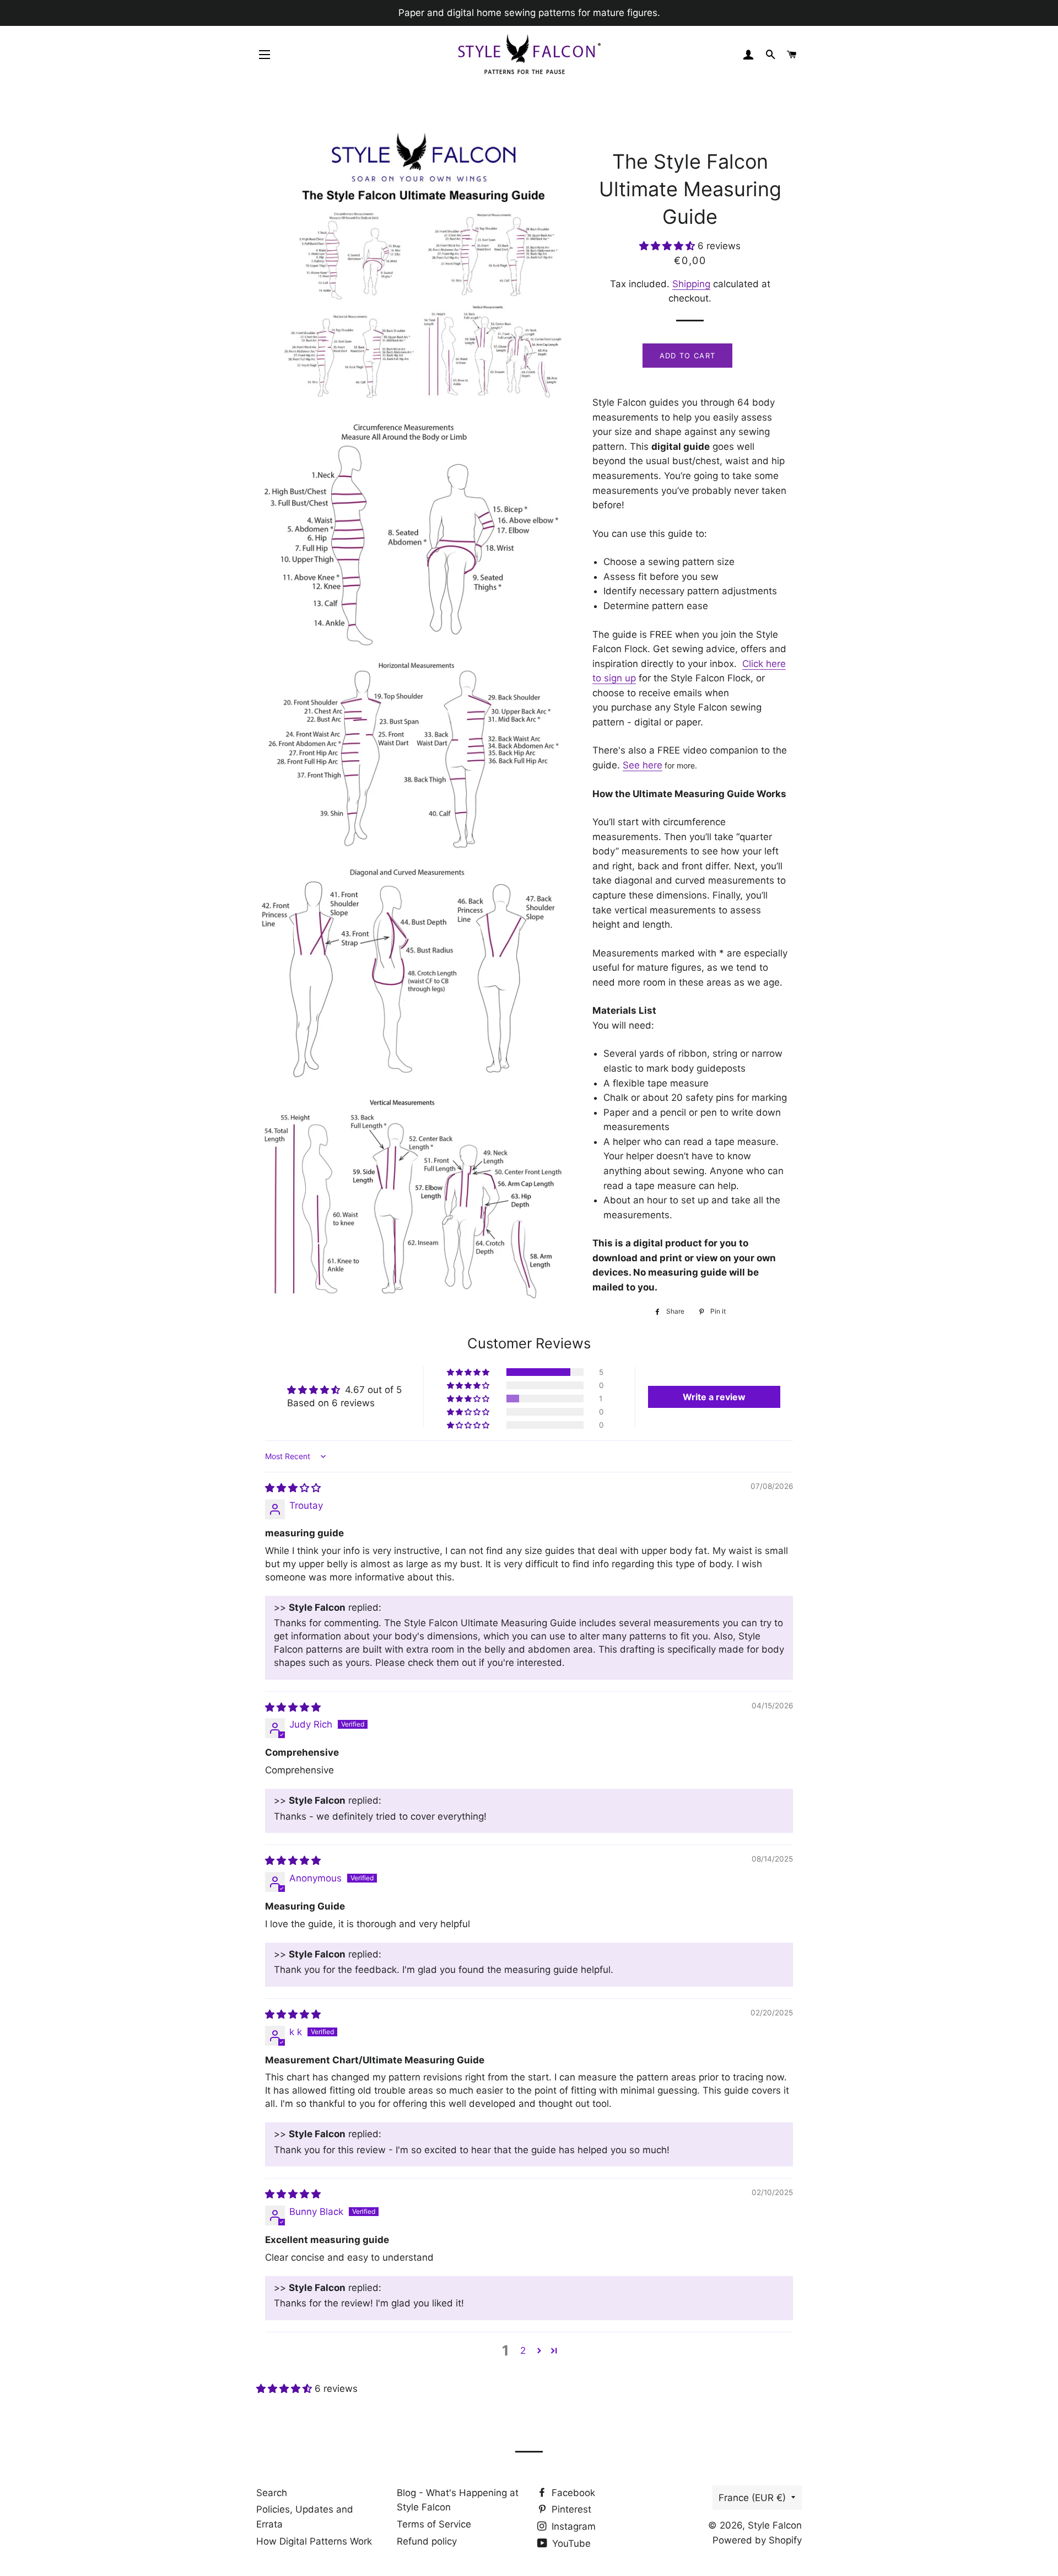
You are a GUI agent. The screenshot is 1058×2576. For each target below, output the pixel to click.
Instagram (572, 2526)
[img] (293, 1488)
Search (272, 2493)
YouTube (570, 2543)
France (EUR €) (752, 2498)
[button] (668, 246)
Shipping (691, 284)
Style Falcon (775, 2525)
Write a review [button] (714, 1397)
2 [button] (523, 2351)
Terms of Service (434, 2524)
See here (643, 765)
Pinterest (570, 2509)
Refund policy (427, 2541)
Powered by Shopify (757, 2540)
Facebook (572, 2493)
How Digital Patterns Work (314, 2541)
